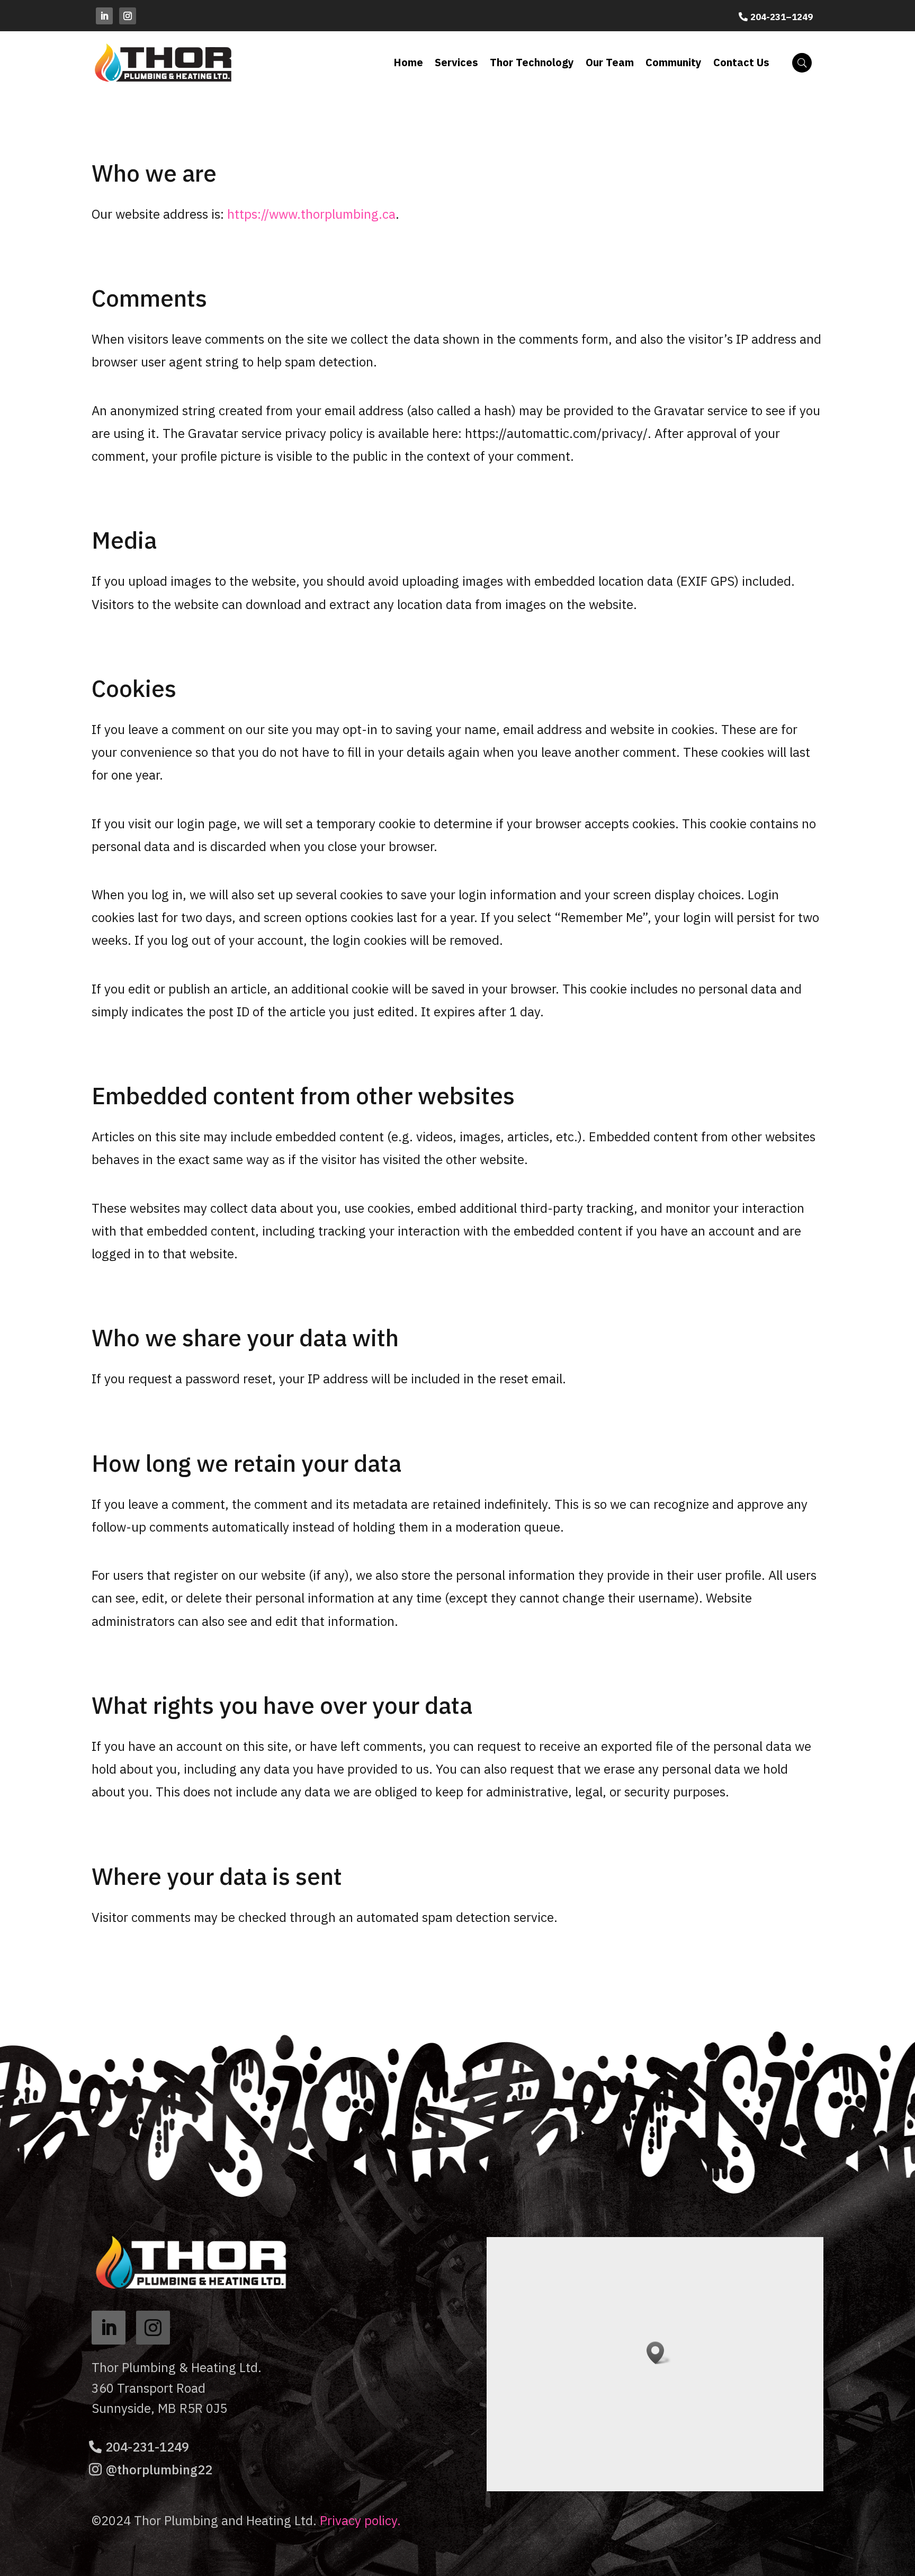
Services (456, 62)
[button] (659, 2353)
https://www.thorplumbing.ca (311, 214)
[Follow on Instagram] (128, 16)
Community (674, 62)
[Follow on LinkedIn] (104, 16)
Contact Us (741, 62)
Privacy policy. (360, 2520)
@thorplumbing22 (159, 2470)
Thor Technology (532, 62)
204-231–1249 (782, 17)
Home (408, 62)
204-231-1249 (147, 2447)
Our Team (610, 62)
